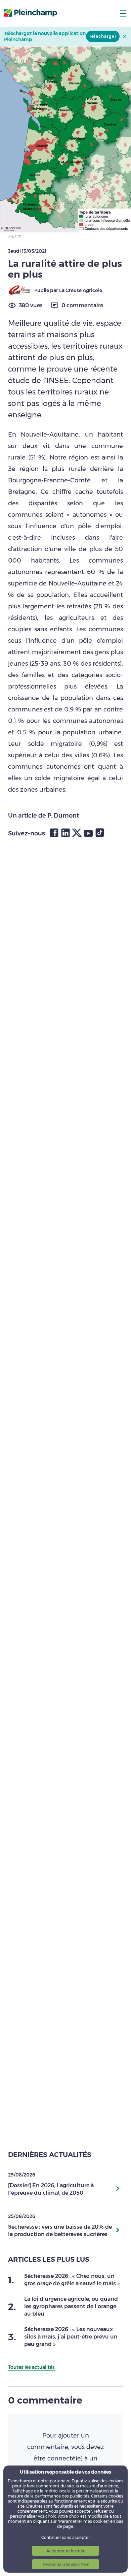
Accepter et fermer (65, 2551)
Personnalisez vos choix (66, 2564)
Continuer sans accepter (66, 2537)
